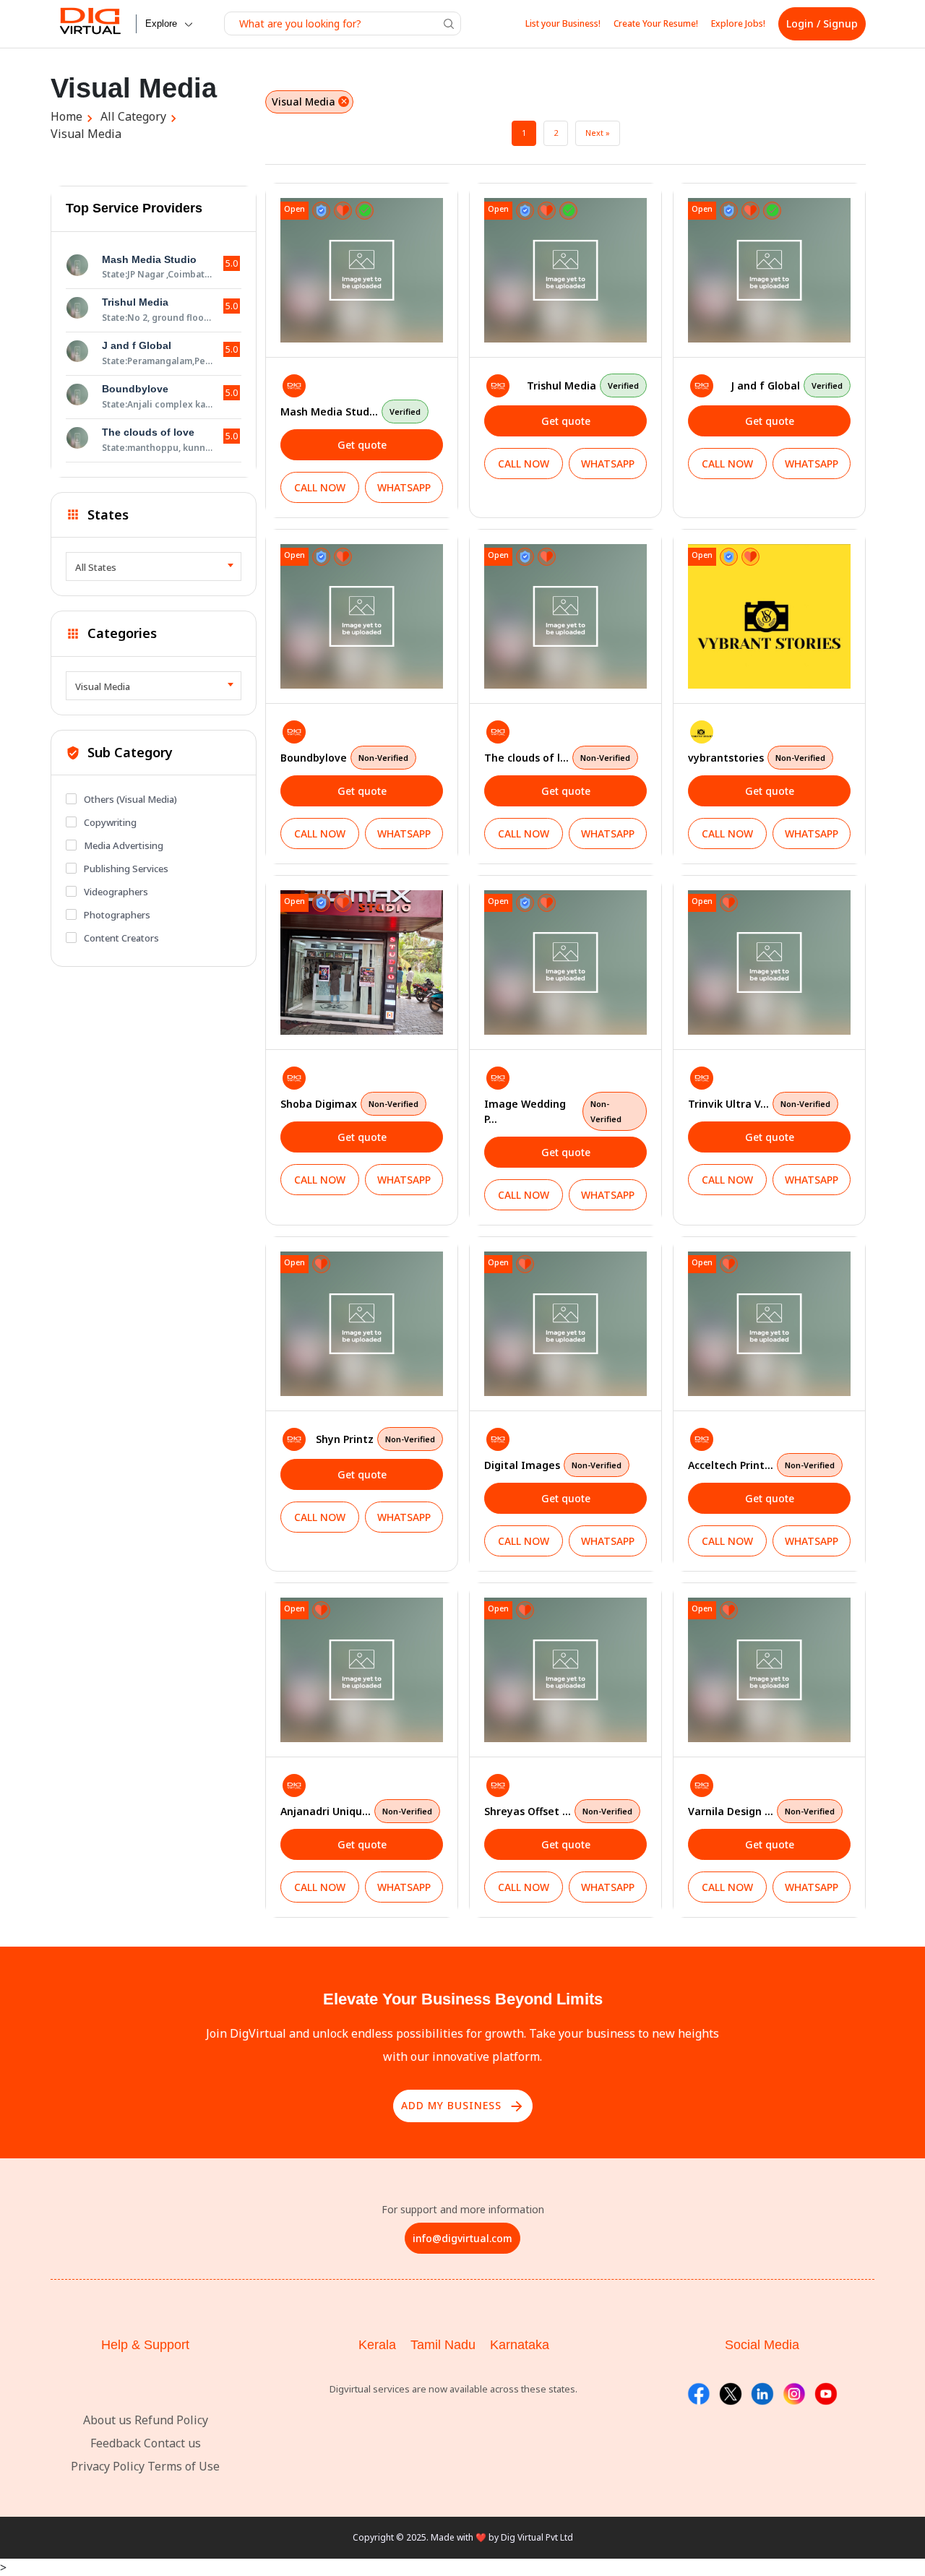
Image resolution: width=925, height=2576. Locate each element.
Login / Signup (822, 23)
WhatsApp (404, 487)
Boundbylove (344, 758)
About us (107, 2420)
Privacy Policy (108, 2466)
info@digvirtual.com (462, 2238)
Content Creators (121, 938)
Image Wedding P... (553, 1111)
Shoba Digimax (349, 1104)
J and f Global (787, 385)
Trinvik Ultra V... (759, 1104)
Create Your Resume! (656, 23)
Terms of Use (184, 2466)
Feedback (116, 2443)
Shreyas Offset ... (558, 1811)
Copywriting (110, 822)
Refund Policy (171, 2420)
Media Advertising (124, 845)
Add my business (463, 2106)
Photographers (117, 915)
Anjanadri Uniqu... (356, 1811)
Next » (598, 133)
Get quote (362, 445)
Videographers (116, 892)
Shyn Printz (375, 1439)
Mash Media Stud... (350, 412)
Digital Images (553, 1465)
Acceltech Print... (761, 1465)
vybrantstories (757, 758)
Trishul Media (583, 385)
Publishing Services (126, 869)
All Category (133, 116)
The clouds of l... (557, 758)
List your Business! (563, 23)
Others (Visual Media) (130, 799)
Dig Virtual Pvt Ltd (537, 2537)
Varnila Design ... (761, 1811)
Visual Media (86, 134)
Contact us (172, 2443)
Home (66, 116)
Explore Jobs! (738, 23)
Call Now (320, 487)
